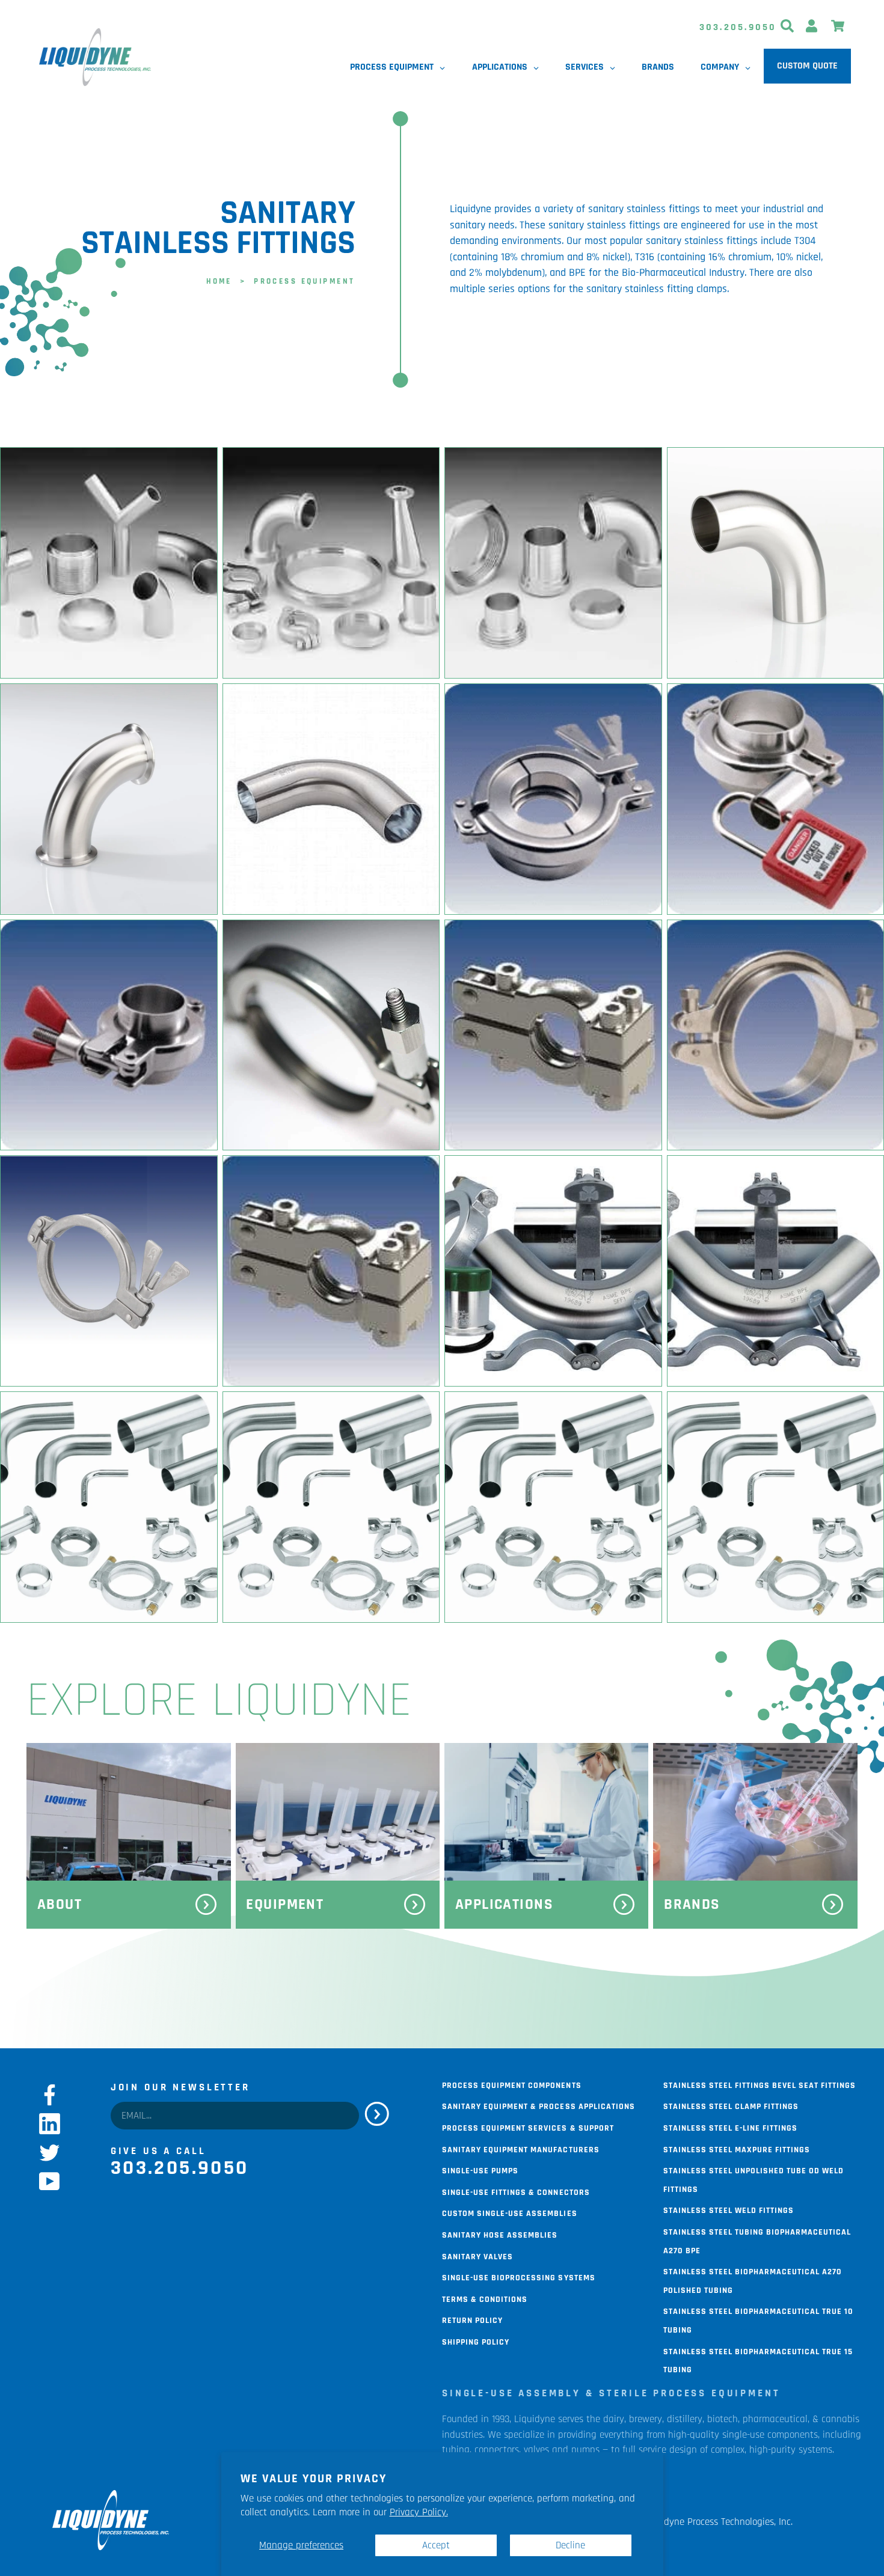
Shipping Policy (476, 2341)
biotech (723, 2419)
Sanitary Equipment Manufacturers (521, 2149)
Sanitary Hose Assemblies (500, 2234)
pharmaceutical (775, 2419)
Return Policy (472, 2319)
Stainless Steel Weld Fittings (729, 2209)
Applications (504, 1905)
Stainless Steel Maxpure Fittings (737, 2149)
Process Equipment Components (512, 2084)
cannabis (840, 2419)
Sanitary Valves (477, 2256)
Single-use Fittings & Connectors (516, 2191)
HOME (219, 280)
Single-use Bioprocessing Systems (519, 2277)
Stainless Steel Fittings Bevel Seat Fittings (760, 2084)
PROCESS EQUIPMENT (304, 280)
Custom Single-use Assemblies (510, 2212)
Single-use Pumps (480, 2170)
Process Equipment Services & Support (528, 2127)
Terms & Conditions (485, 2298)
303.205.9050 (738, 27)
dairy (614, 2419)
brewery (646, 2419)
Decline (570, 2545)
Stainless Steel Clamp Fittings (731, 2105)
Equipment (285, 1905)
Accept (436, 2545)
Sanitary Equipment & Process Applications (539, 2105)
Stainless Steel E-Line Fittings (731, 2127)
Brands (692, 1905)
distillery (685, 2419)
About (60, 1905)
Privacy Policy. (419, 2512)
